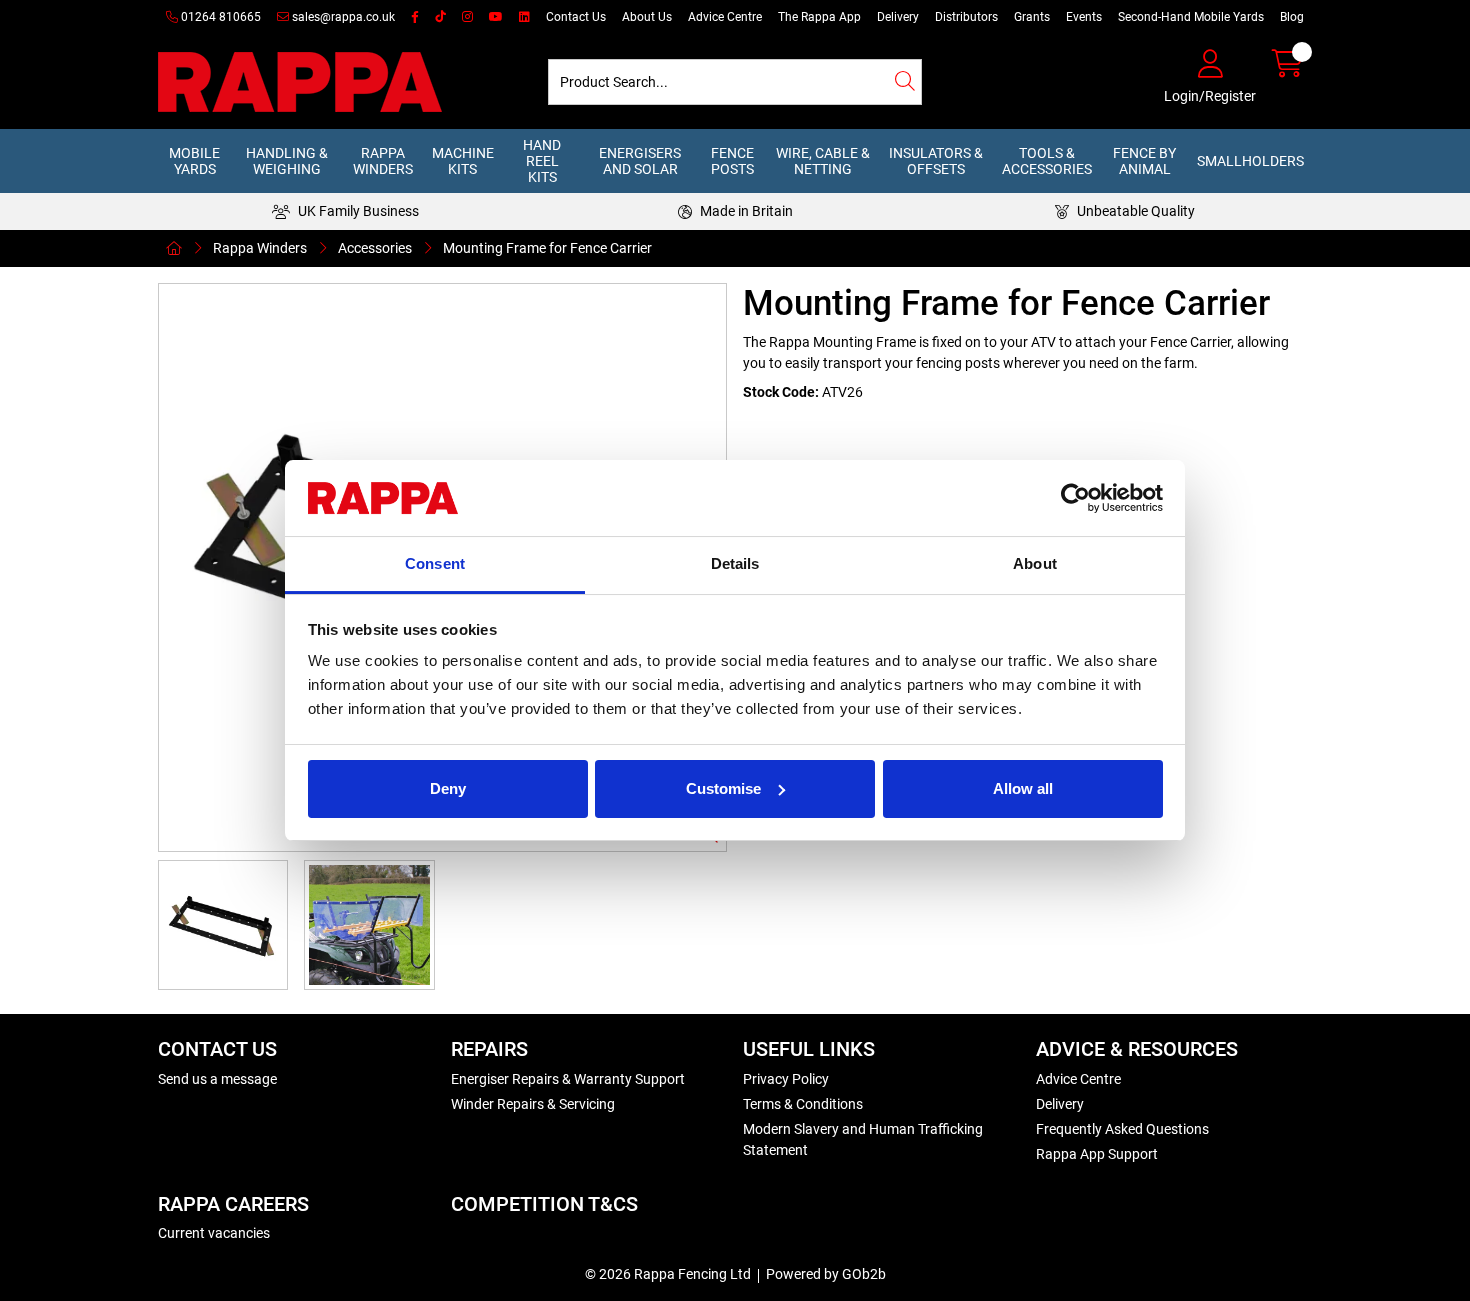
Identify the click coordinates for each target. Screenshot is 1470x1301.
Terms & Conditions (803, 1104)
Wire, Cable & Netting (823, 161)
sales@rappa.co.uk (342, 17)
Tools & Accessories (1047, 161)
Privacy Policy (786, 1079)
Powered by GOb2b (826, 1274)
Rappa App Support (1097, 1154)
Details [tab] (735, 563)
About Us (647, 17)
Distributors (966, 17)
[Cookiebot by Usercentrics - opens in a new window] (1075, 498)
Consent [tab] (435, 563)
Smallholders (1250, 161)
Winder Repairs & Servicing (533, 1104)
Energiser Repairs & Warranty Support (568, 1079)
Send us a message (217, 1079)
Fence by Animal (1144, 161)
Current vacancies (214, 1233)
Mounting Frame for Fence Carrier (547, 248)
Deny (448, 788)
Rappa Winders (383, 161)
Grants (1032, 17)
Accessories (375, 248)
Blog (1292, 17)
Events (1084, 17)
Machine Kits (463, 161)
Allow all (1023, 788)
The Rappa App (819, 17)
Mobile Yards (194, 161)
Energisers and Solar (640, 161)
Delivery (898, 17)
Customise (723, 788)
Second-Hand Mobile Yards (1191, 17)
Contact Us (576, 17)
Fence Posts (732, 161)
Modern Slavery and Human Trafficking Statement (863, 1139)
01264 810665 (219, 17)
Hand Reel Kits (542, 161)
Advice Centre (725, 17)
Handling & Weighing (287, 161)
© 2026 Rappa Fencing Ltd (668, 1274)
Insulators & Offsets (936, 161)
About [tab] (1035, 563)
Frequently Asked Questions (1122, 1129)
